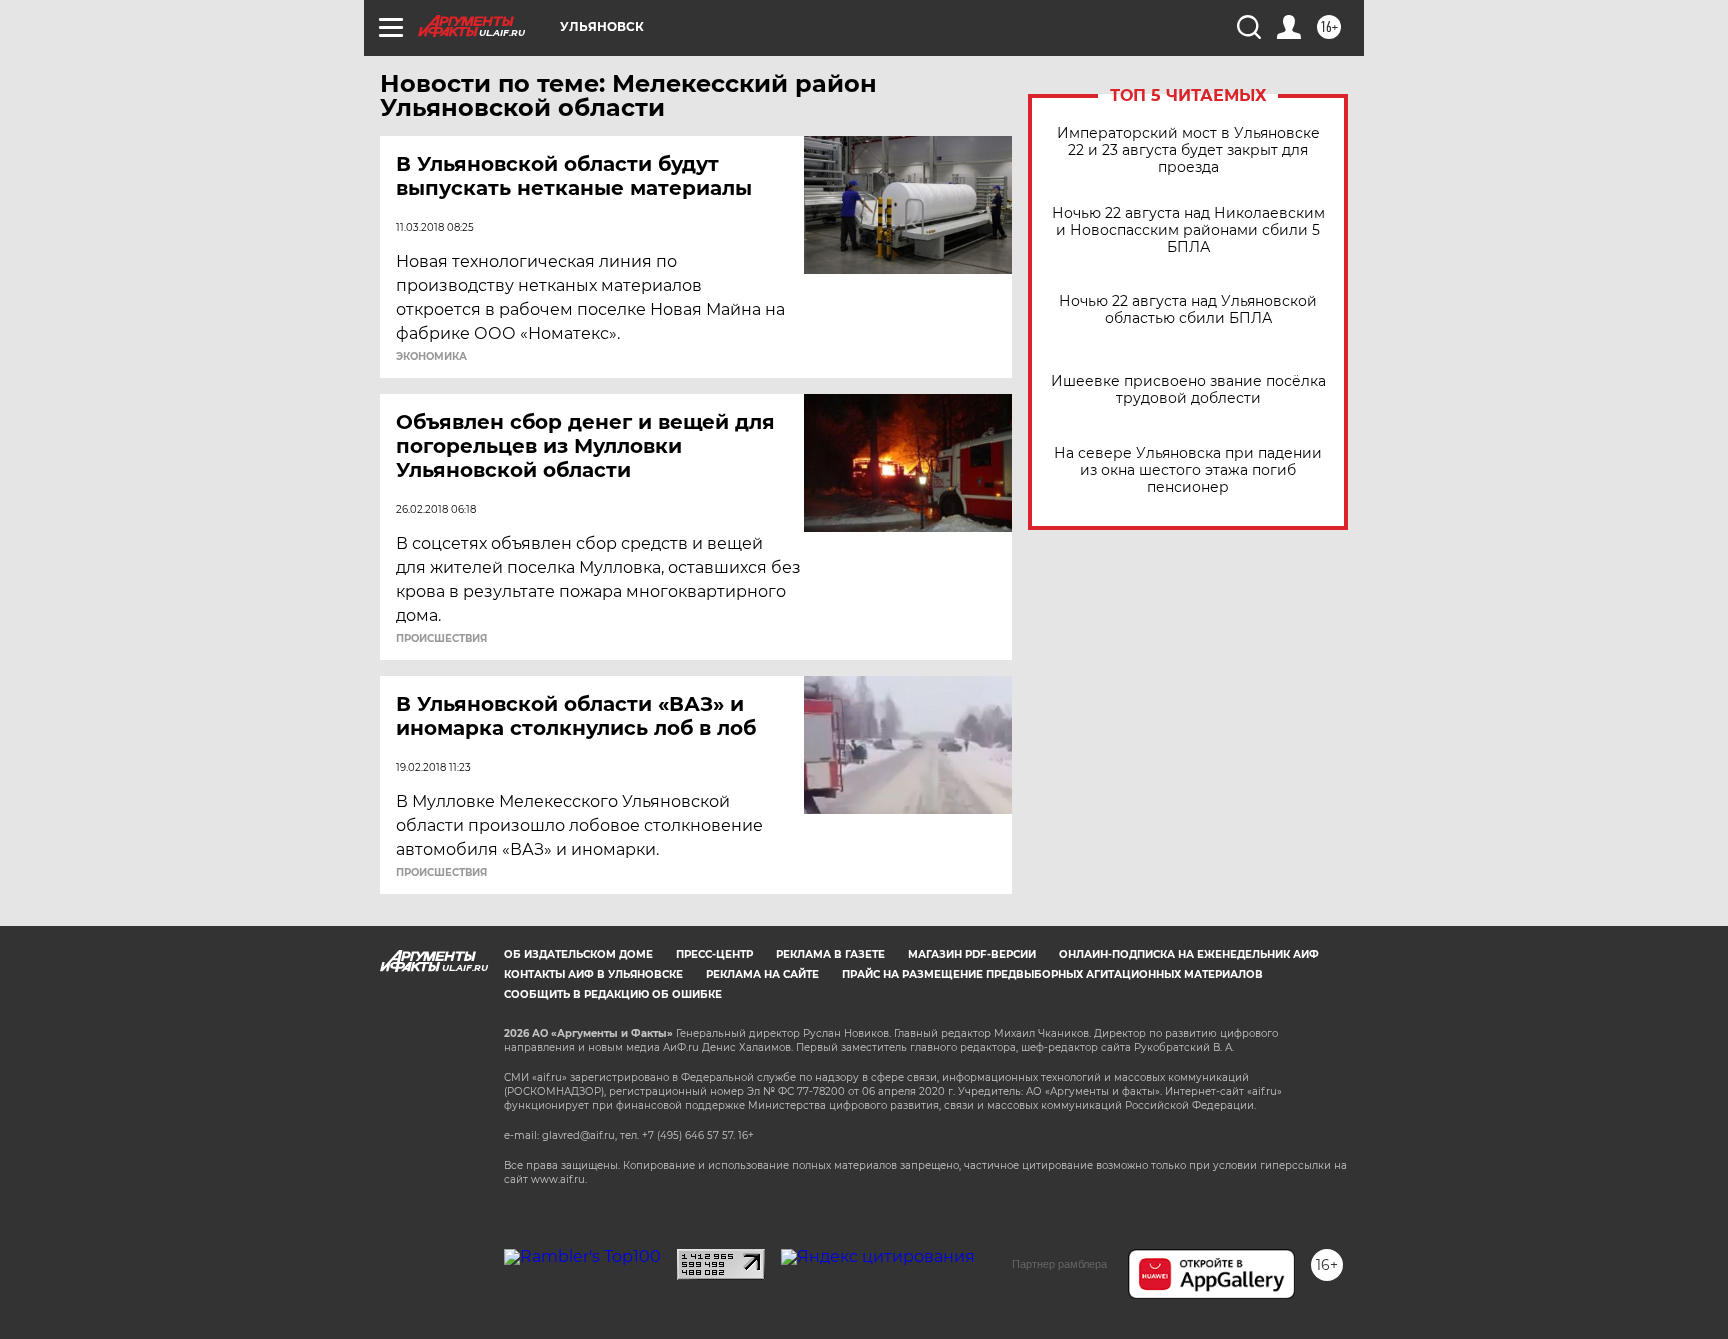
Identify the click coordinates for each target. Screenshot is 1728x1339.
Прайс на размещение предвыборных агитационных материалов (1052, 974)
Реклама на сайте (762, 974)
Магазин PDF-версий (972, 954)
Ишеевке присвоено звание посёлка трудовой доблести (1188, 390)
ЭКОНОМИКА (431, 357)
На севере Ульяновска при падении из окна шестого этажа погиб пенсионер (1188, 470)
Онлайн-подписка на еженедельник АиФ (1189, 954)
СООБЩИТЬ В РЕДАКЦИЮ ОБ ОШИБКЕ (613, 994)
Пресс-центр (714, 954)
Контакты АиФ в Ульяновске (593, 974)
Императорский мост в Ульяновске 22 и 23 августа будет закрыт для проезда (1188, 150)
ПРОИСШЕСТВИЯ (441, 639)
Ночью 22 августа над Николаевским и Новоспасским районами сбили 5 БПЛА (1188, 230)
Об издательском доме (578, 954)
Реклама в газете (830, 954)
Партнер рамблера (1059, 1264)
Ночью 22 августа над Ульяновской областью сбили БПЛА (1188, 310)
